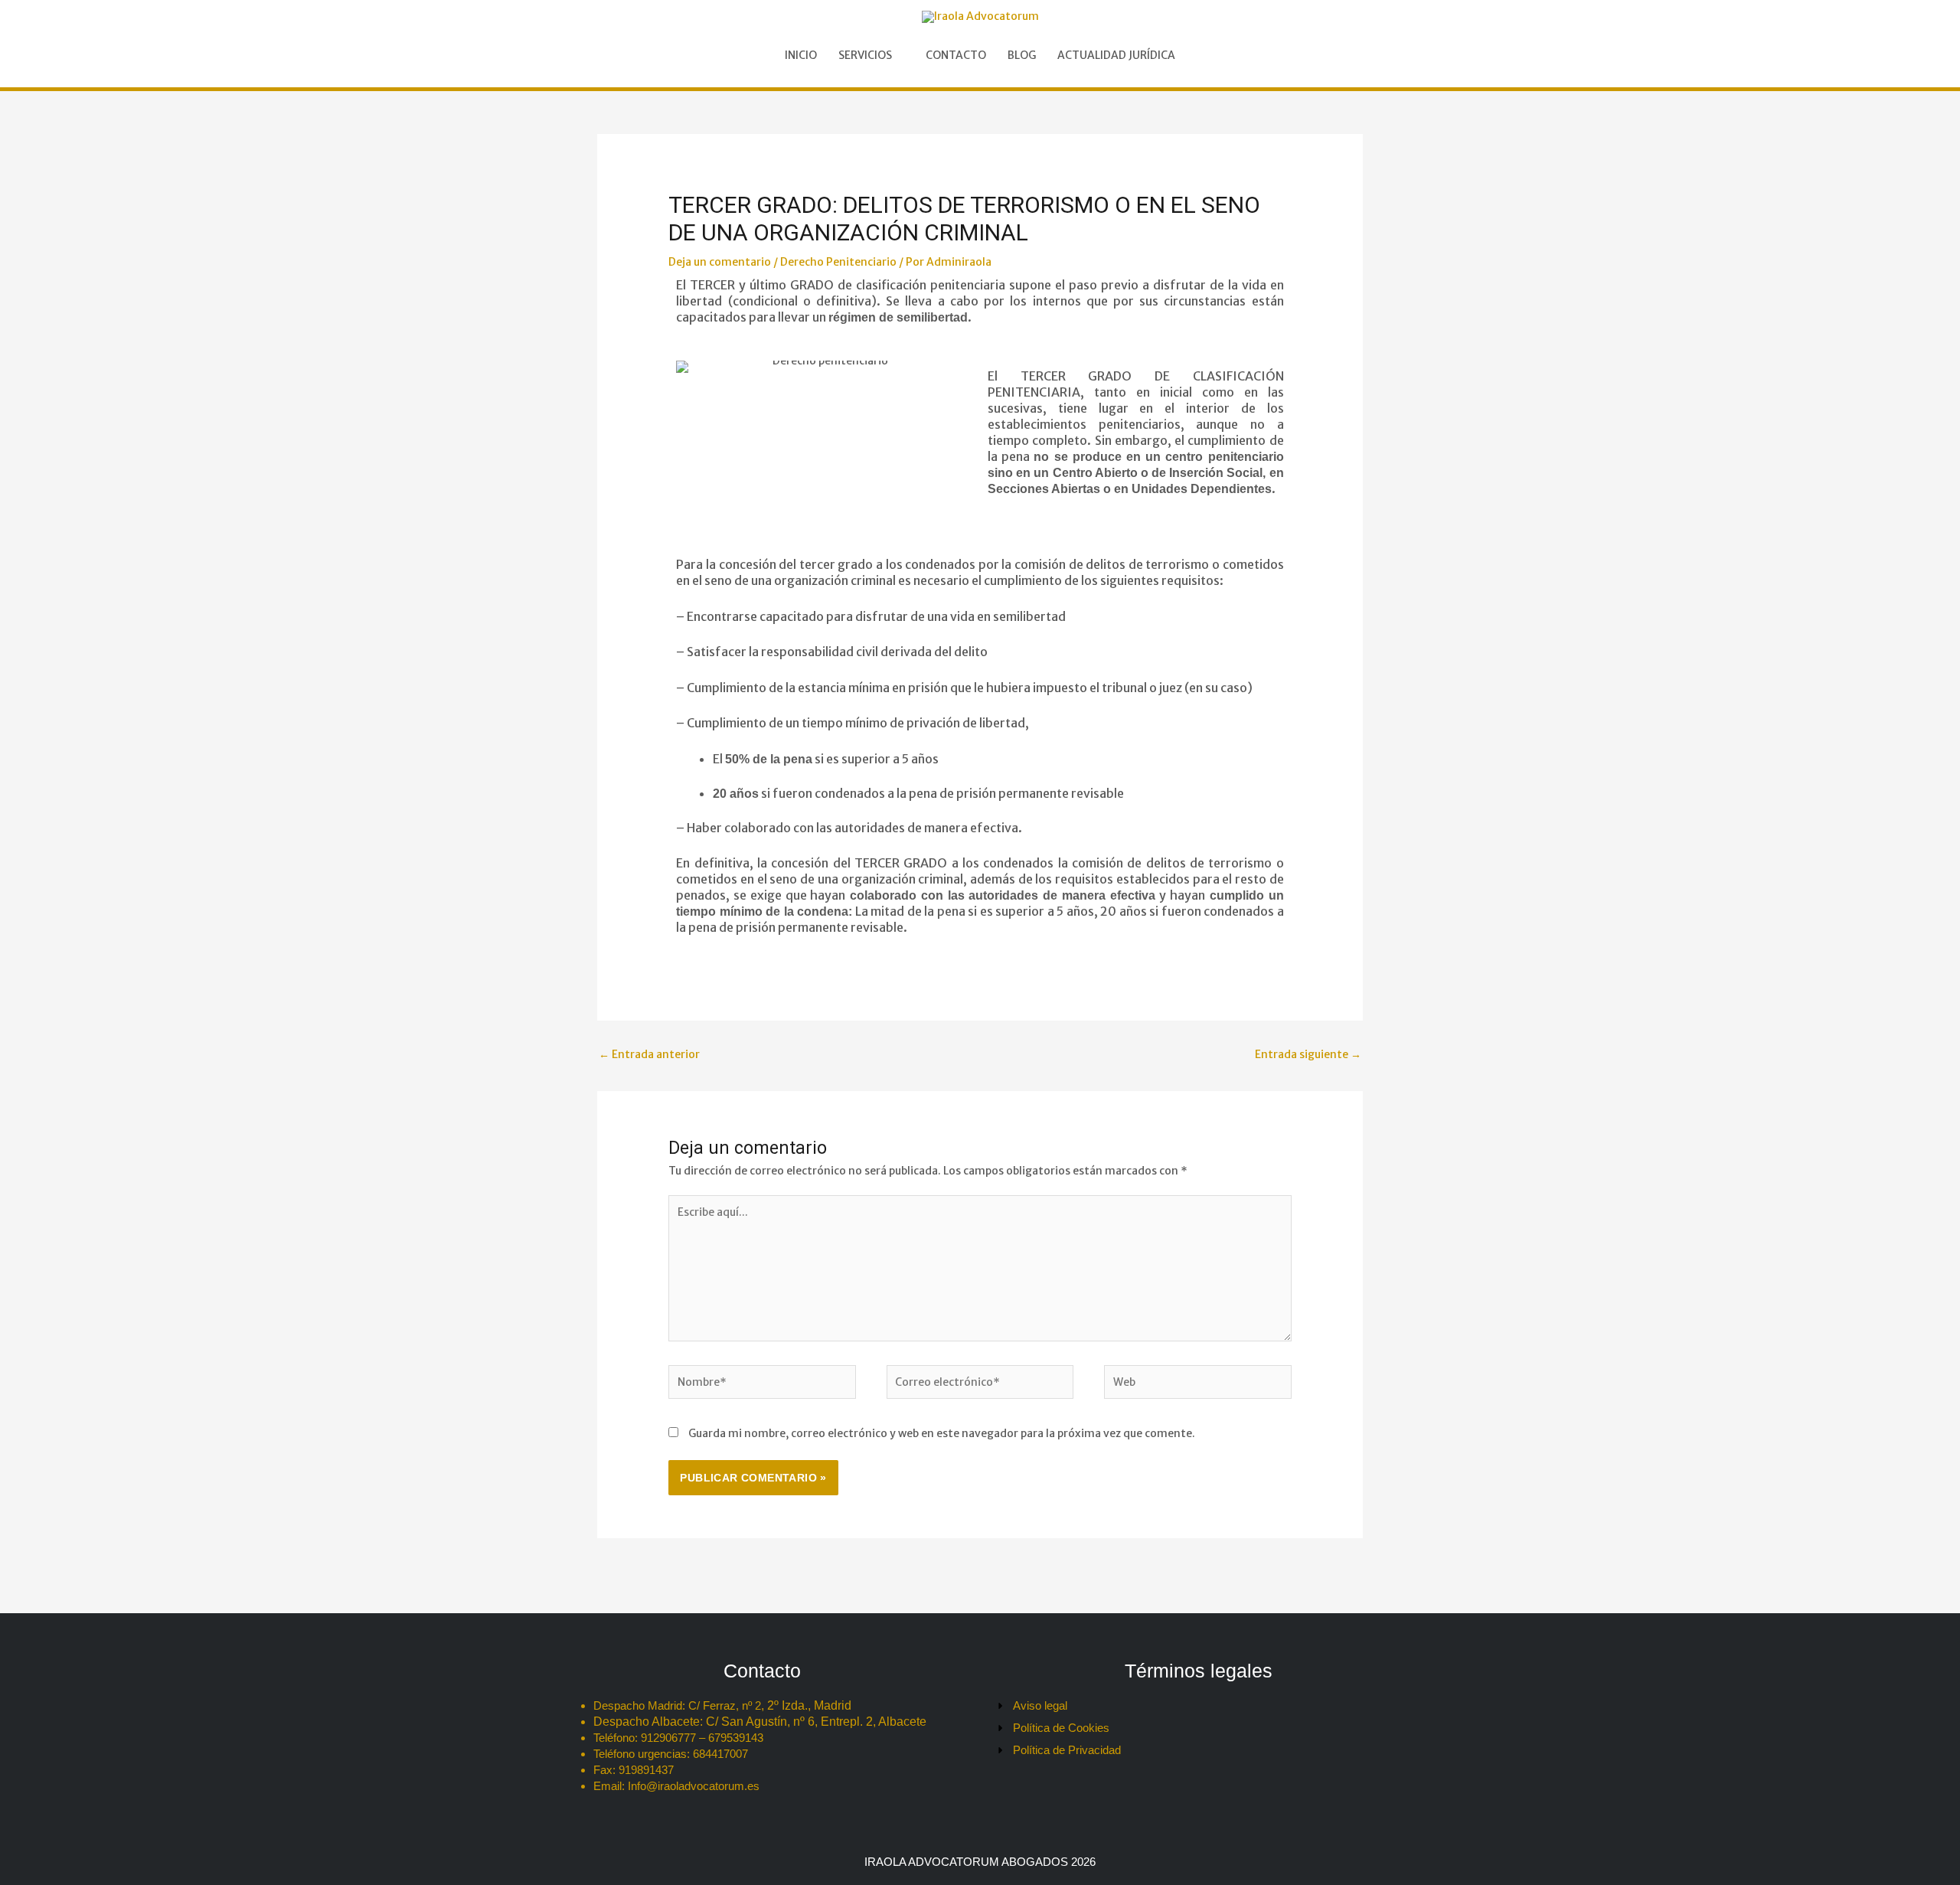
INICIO (801, 55)
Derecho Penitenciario (838, 262)
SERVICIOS (865, 55)
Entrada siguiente (1308, 1054)
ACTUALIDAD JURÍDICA (1116, 55)
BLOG (1022, 55)
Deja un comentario (720, 262)
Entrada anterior (649, 1054)
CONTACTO (956, 55)
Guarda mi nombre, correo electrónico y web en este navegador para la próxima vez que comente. (942, 1433)
